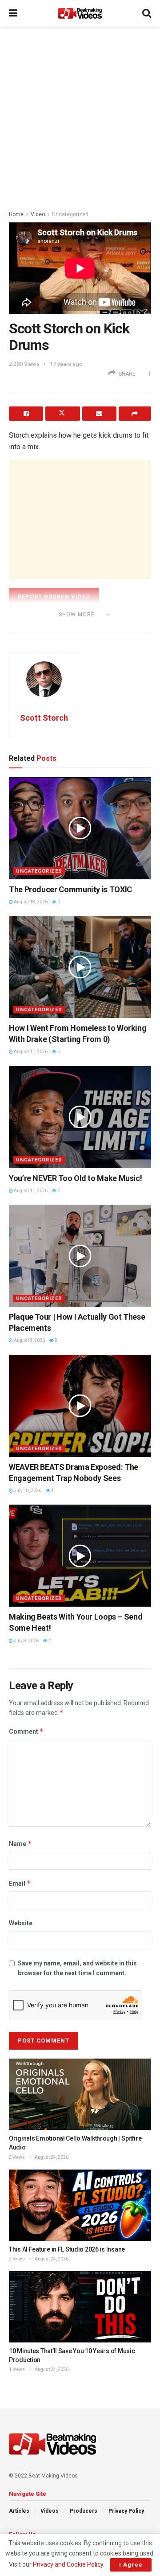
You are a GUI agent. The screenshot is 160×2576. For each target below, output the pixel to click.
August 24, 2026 (51, 2157)
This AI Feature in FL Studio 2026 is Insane (67, 2249)
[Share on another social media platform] (135, 414)
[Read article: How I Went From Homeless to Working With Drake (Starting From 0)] (80, 967)
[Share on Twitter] (62, 414)
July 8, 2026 (26, 1641)
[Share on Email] (99, 414)
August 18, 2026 (30, 902)
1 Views (17, 2369)
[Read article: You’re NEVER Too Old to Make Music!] (80, 1117)
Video (38, 214)
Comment (26, 1731)
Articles (19, 2511)
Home (16, 214)
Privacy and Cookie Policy (68, 2564)
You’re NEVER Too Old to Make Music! (75, 1178)
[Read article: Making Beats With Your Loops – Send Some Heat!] (80, 1556)
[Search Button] (147, 13)
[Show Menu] (13, 13)
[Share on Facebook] (26, 414)
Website (21, 1923)
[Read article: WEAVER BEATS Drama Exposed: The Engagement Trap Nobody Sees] (80, 1406)
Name (20, 1844)
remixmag (74, 627)
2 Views (17, 2157)
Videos (50, 2511)
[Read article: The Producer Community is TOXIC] (80, 828)
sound (108, 627)
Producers (84, 2511)
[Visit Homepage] (80, 13)
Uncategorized (70, 214)
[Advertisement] (80, 116)
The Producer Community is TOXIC (70, 889)
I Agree (131, 2565)
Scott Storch (44, 718)
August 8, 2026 (29, 1340)
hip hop (40, 627)
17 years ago (66, 364)
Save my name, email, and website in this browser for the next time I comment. (77, 1968)
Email (20, 1883)
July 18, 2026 (27, 1491)
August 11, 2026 (30, 1052)
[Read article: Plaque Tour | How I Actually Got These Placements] (80, 1256)
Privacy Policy (126, 2511)
